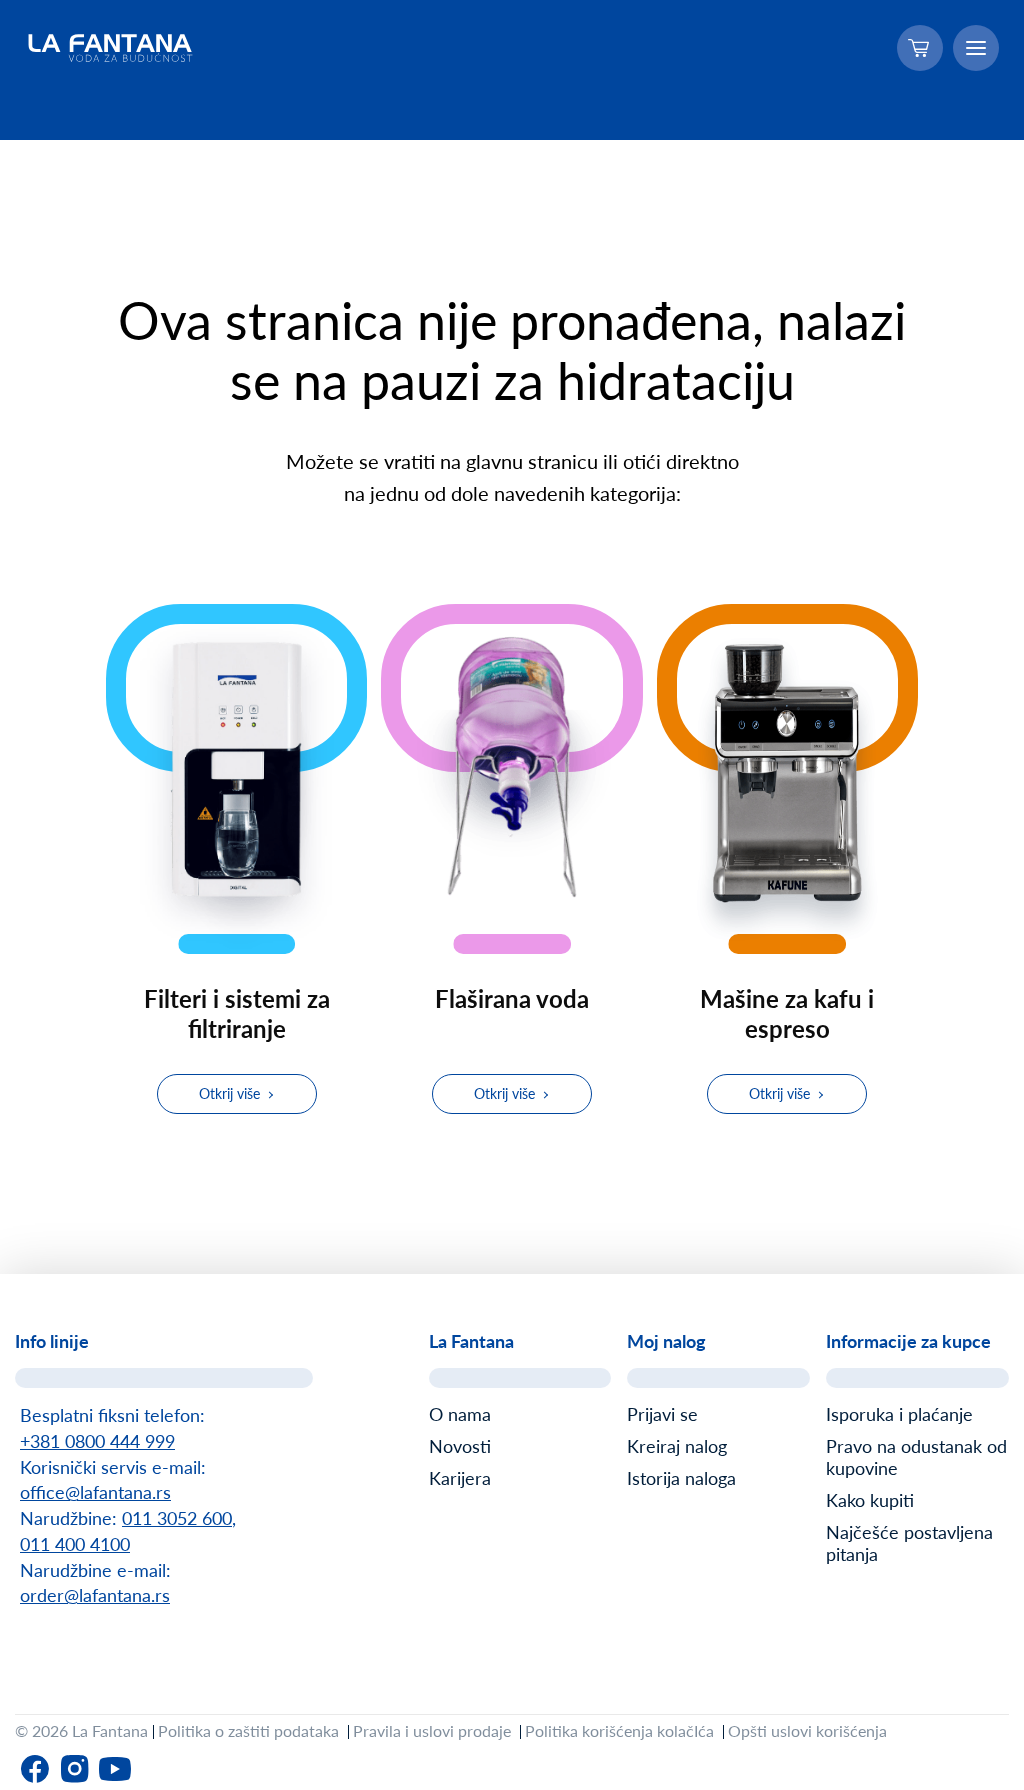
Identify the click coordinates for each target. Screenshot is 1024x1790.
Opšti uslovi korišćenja (807, 1730)
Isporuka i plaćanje (899, 1414)
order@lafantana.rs (95, 1595)
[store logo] (110, 48)
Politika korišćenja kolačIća (619, 1730)
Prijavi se (662, 1414)
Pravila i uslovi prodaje (432, 1730)
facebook (35, 1769)
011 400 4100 (75, 1544)
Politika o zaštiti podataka (248, 1730)
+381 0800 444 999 (97, 1441)
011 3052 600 (177, 1518)
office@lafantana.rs (95, 1492)
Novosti (460, 1446)
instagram (75, 1769)
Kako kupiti (870, 1500)
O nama (460, 1414)
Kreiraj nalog (677, 1446)
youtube (115, 1769)
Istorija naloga (681, 1478)
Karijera (460, 1478)
